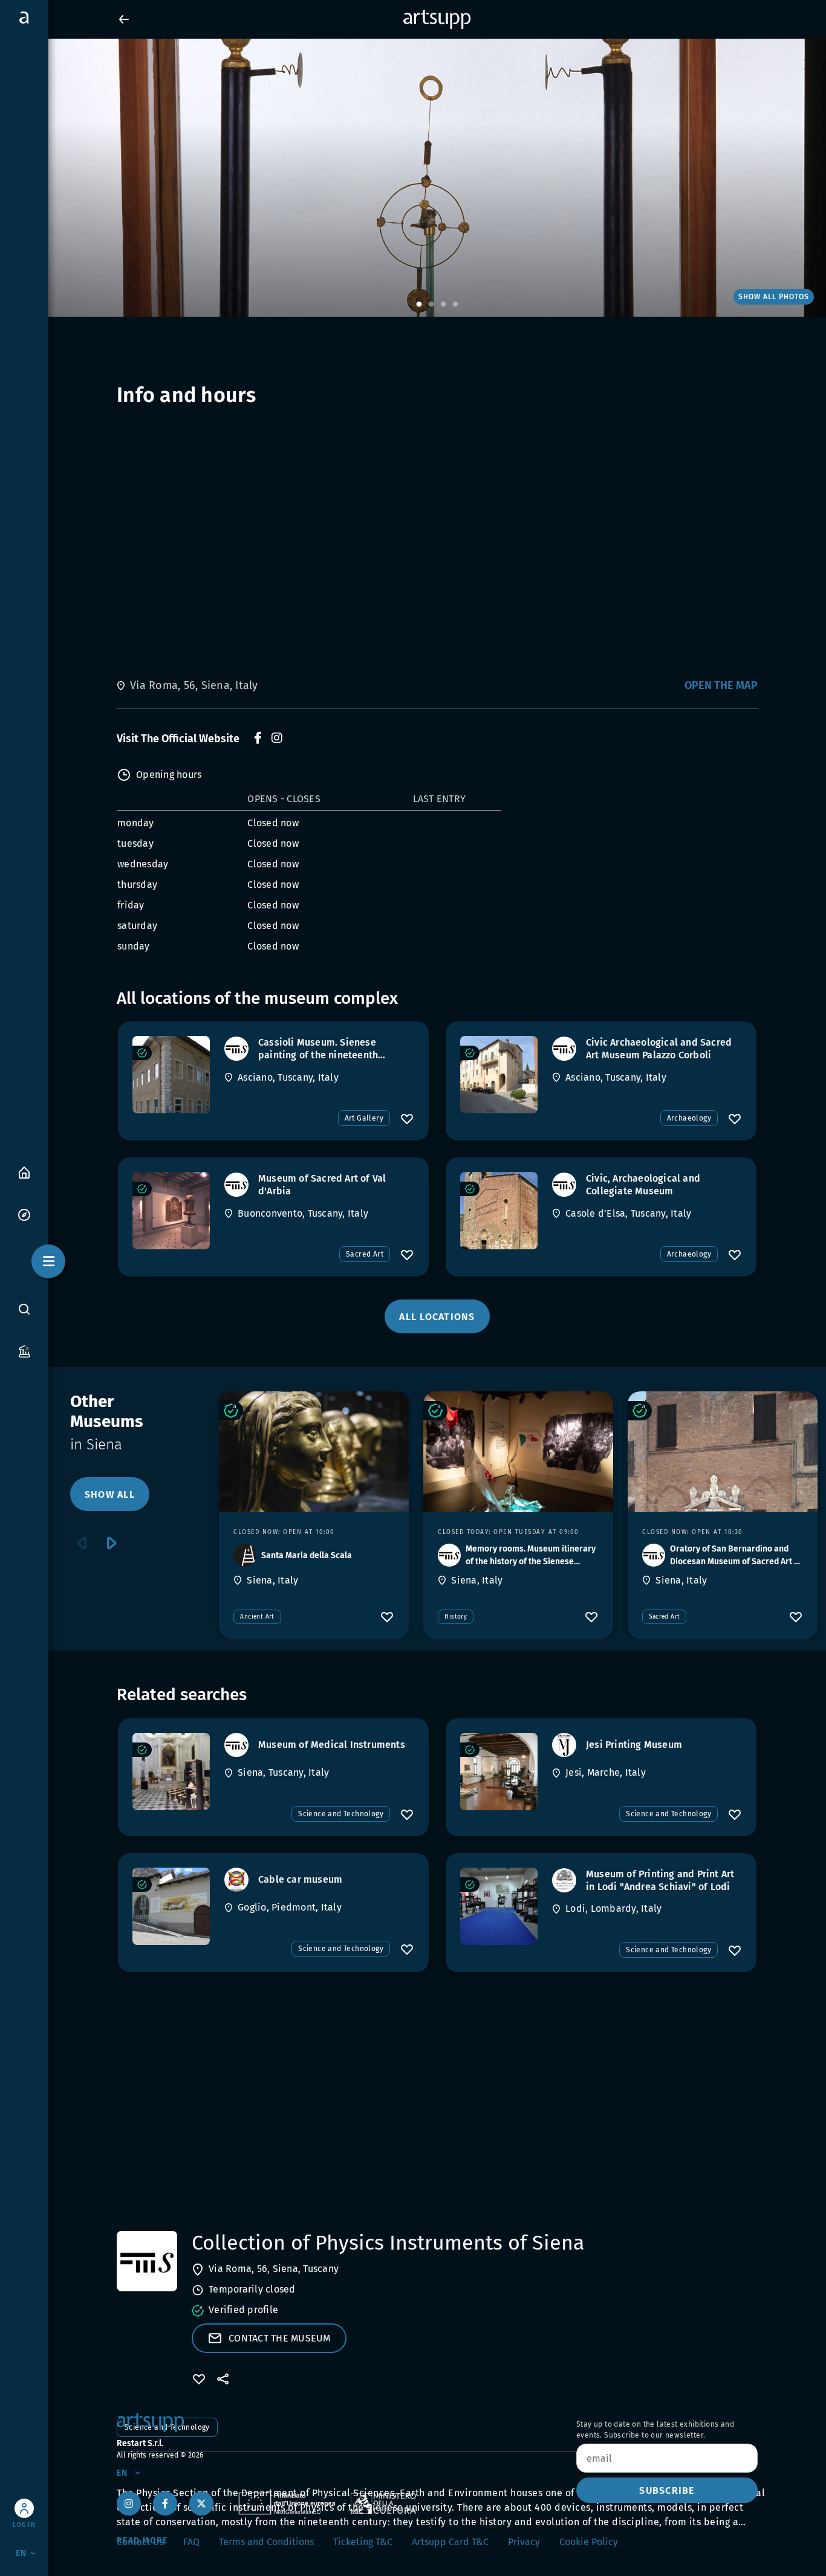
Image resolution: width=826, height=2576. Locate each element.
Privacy (524, 2542)
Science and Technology (341, 1814)
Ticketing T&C (363, 2542)
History (456, 1617)
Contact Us (140, 2542)
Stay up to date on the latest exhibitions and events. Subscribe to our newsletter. (655, 2430)
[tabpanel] (413, 178)
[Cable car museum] (171, 1906)
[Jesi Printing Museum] (499, 1772)
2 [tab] (431, 305)
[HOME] (24, 1172)
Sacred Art (365, 1254)
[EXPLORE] (24, 1214)
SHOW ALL (110, 1494)
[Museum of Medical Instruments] (171, 1772)
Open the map (721, 685)
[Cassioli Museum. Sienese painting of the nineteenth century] (171, 1075)
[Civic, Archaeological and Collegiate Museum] (499, 1211)
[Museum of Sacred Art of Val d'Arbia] (171, 1211)
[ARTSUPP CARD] (24, 1351)
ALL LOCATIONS (437, 1317)
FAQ (191, 2542)
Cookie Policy (589, 2542)
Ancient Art (257, 1617)
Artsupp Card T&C (450, 2542)
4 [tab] (455, 305)
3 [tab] (443, 305)
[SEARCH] (24, 1309)
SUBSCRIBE (667, 2490)
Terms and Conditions (266, 2542)
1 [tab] (419, 305)
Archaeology (689, 1118)
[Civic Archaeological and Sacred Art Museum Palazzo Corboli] (499, 1075)
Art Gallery (364, 1118)
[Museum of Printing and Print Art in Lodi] (499, 1906)
